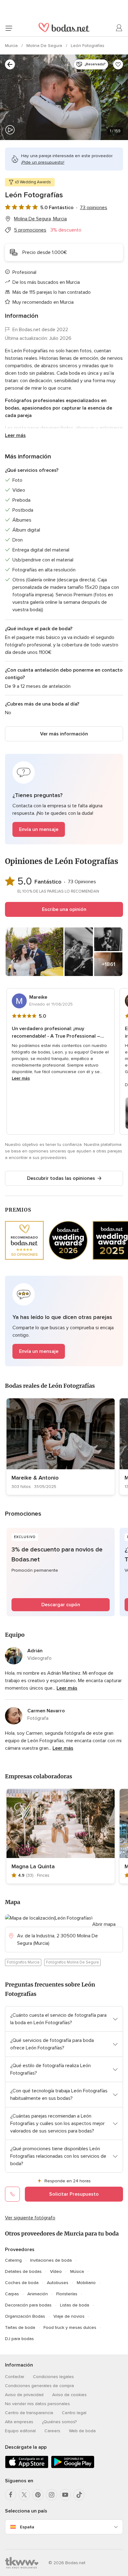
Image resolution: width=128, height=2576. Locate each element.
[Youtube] (65, 2495)
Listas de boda (75, 2305)
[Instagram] (52, 2495)
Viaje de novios (69, 2316)
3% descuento (66, 230)
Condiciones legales (53, 2377)
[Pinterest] (38, 2495)
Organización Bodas (25, 2316)
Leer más (15, 435)
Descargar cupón (61, 1605)
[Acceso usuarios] (119, 28)
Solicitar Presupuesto (74, 2194)
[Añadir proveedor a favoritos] (118, 64)
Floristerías (67, 2294)
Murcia (12, 46)
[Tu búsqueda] (10, 64)
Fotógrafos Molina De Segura (72, 1962)
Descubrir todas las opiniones (61, 1178)
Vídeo (56, 2271)
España (27, 2527)
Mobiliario (86, 2283)
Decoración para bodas (28, 2305)
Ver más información (64, 734)
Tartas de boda (20, 2327)
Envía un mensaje (39, 829)
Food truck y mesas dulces (70, 2327)
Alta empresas (19, 2422)
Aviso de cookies (69, 2395)
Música (77, 2271)
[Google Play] (73, 2467)
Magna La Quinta (33, 1866)
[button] (64, 799)
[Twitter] (24, 2495)
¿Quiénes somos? (59, 2422)
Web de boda (82, 2431)
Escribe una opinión (64, 909)
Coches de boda (22, 2283)
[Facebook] (11, 2495)
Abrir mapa (104, 1924)
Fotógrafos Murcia (23, 1962)
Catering (13, 2260)
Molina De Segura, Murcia (40, 219)
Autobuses (58, 2283)
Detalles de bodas (23, 2271)
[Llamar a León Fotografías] (12, 2194)
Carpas (12, 2294)
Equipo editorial (20, 2431)
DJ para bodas (19, 2339)
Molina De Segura (45, 46)
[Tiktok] (79, 2495)
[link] (61, 1447)
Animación (38, 2294)
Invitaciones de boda (51, 2260)
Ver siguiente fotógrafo (30, 2218)
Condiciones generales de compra (39, 2386)
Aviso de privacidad (24, 2395)
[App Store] (27, 2467)
